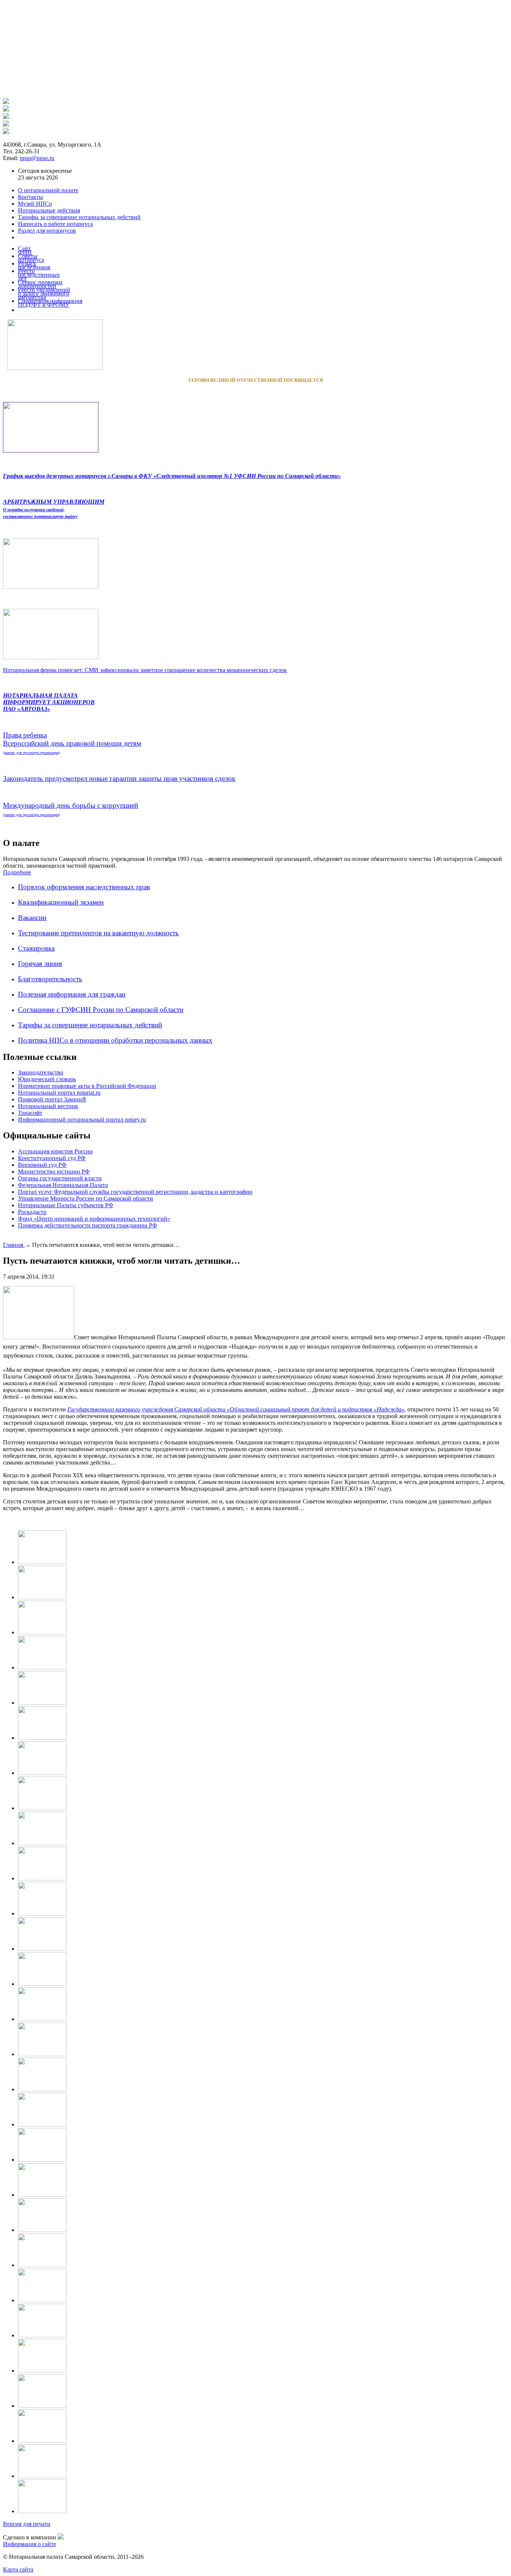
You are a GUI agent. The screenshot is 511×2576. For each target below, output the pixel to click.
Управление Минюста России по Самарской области (85, 1198)
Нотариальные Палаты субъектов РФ (66, 1205)
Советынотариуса (31, 258)
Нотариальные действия (49, 210)
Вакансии (32, 918)
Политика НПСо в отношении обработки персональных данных (115, 1040)
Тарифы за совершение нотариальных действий (90, 1025)
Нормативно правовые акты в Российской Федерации (87, 1086)
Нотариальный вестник (48, 1106)
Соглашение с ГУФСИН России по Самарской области (101, 1010)
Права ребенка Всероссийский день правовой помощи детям (72, 743)
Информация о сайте (30, 2544)
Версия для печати (27, 2524)
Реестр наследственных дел (39, 275)
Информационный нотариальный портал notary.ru (82, 1120)
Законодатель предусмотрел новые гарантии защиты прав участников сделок (119, 778)
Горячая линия (40, 964)
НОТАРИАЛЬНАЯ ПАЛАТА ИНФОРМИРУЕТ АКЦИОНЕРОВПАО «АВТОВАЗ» (49, 702)
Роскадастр (32, 1212)
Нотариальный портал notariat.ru (59, 1093)
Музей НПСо (35, 204)
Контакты (30, 197)
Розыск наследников (34, 265)
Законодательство (41, 1072)
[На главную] (6, 102)
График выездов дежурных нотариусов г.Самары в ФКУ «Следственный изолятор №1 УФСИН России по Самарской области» (172, 476)
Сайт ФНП (25, 250)
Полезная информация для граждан (72, 994)
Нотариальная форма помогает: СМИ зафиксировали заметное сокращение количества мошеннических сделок (145, 670)
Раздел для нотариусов (47, 231)
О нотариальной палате (48, 190)
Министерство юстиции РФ (54, 1172)
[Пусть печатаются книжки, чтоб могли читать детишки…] (42, 1562)
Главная (14, 1245)
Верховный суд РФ (42, 1165)
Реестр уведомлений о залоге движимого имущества (44, 293)
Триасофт (30, 1113)
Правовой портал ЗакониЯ (52, 1099)
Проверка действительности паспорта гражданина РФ (88, 1225)
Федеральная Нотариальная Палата (63, 1185)
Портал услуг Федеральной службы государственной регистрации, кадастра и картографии (135, 1192)
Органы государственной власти (60, 1178)
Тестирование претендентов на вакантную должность (98, 933)
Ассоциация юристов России (55, 1151)
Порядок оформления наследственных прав (84, 887)
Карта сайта (18, 2569)
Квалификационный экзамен (61, 902)
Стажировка (36, 948)
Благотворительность (50, 979)
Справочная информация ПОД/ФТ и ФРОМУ (50, 303)
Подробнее (17, 872)
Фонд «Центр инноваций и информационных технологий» (94, 1219)
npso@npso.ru (37, 158)
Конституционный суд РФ (52, 1158)
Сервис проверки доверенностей (40, 284)
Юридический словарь (47, 1079)
